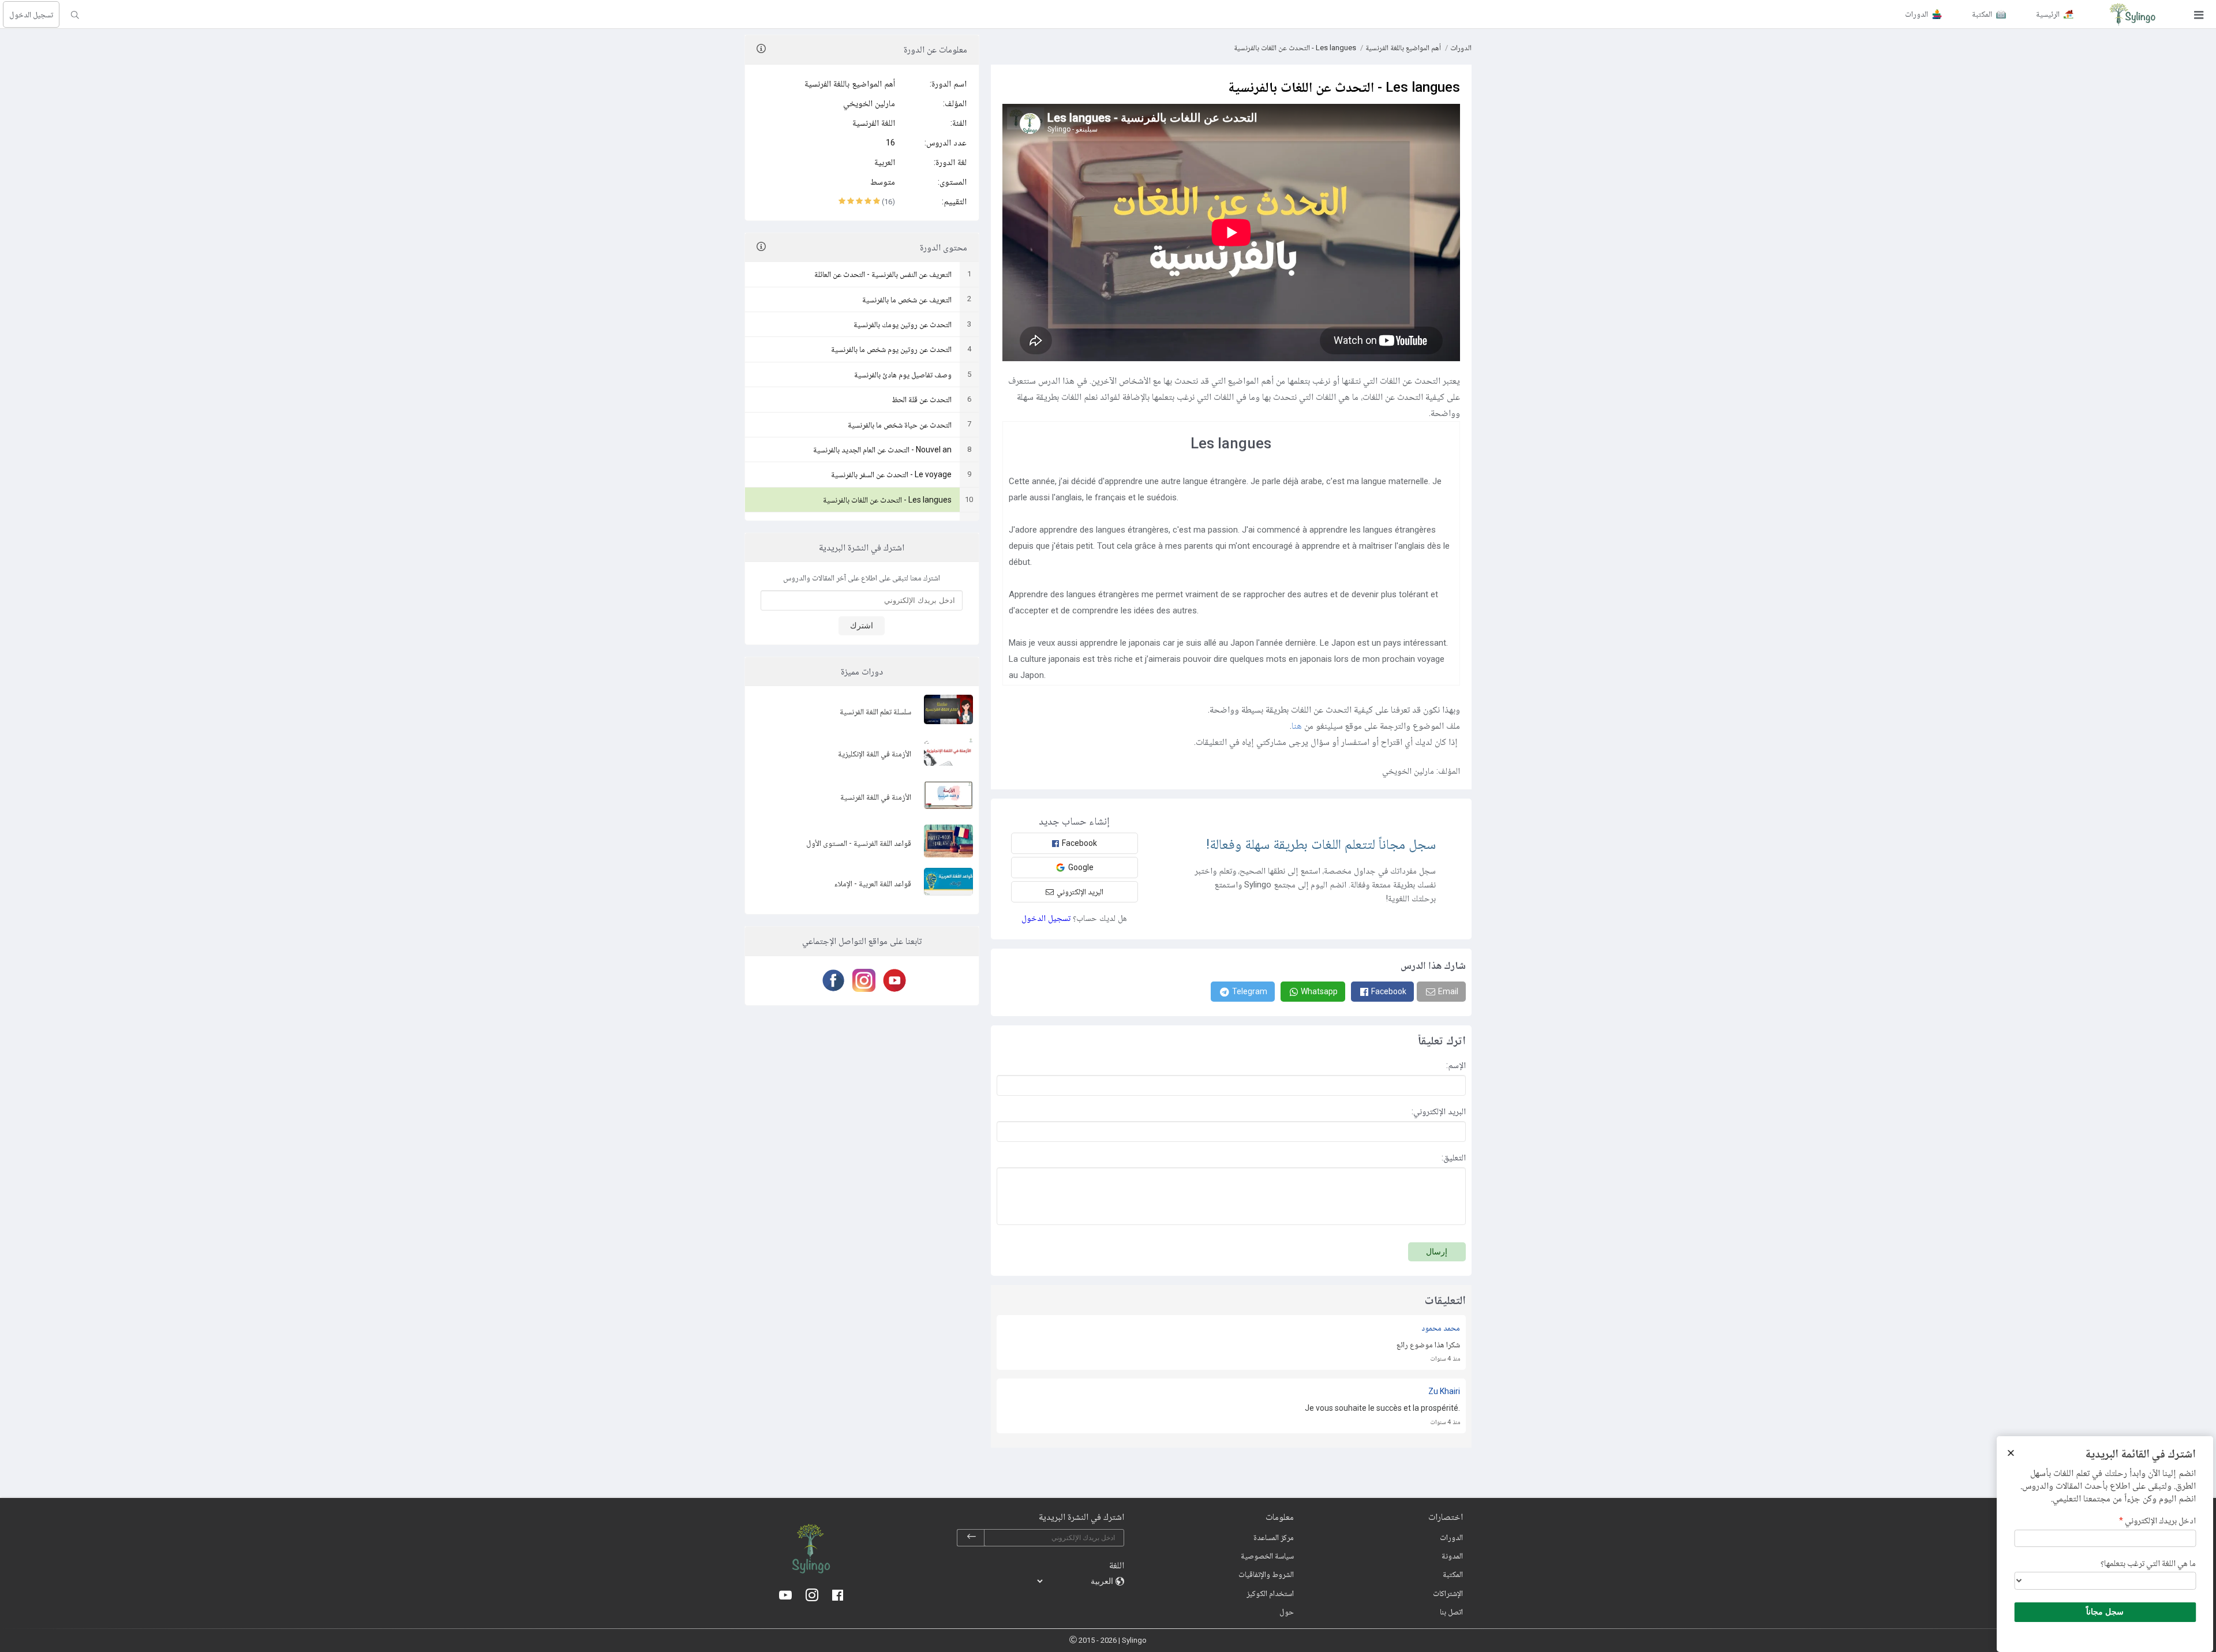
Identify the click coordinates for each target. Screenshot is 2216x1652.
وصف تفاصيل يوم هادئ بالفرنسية (903, 374)
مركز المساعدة (1274, 1537)
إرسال (1437, 1252)
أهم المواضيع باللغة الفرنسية (850, 84)
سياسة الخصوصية (1267, 1556)
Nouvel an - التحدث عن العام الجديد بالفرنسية (882, 449)
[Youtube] (892, 980)
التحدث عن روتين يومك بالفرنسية (903, 324)
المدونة (1452, 1556)
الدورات (1461, 48)
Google (1081, 867)
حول (1287, 1612)
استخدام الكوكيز (1270, 1593)
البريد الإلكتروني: (1439, 1111)
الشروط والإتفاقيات (1266, 1574)
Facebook (1079, 843)
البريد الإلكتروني (1080, 891)
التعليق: (1454, 1157)
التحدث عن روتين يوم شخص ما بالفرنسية (891, 349)
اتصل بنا (1451, 1612)
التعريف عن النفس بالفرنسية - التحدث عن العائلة (883, 274)
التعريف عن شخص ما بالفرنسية (907, 299)
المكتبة (1453, 1574)
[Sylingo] (2132, 14)
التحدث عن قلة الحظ (922, 399)
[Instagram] (862, 980)
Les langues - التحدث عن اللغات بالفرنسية (887, 500)
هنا (1297, 726)
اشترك (862, 625)
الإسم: (1456, 1065)
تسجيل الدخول (31, 14)
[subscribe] (971, 1538)
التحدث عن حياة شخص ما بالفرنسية (900, 425)
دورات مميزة (862, 671)
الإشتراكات (1448, 1593)
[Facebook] (831, 980)
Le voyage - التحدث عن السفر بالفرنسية (891, 474)
